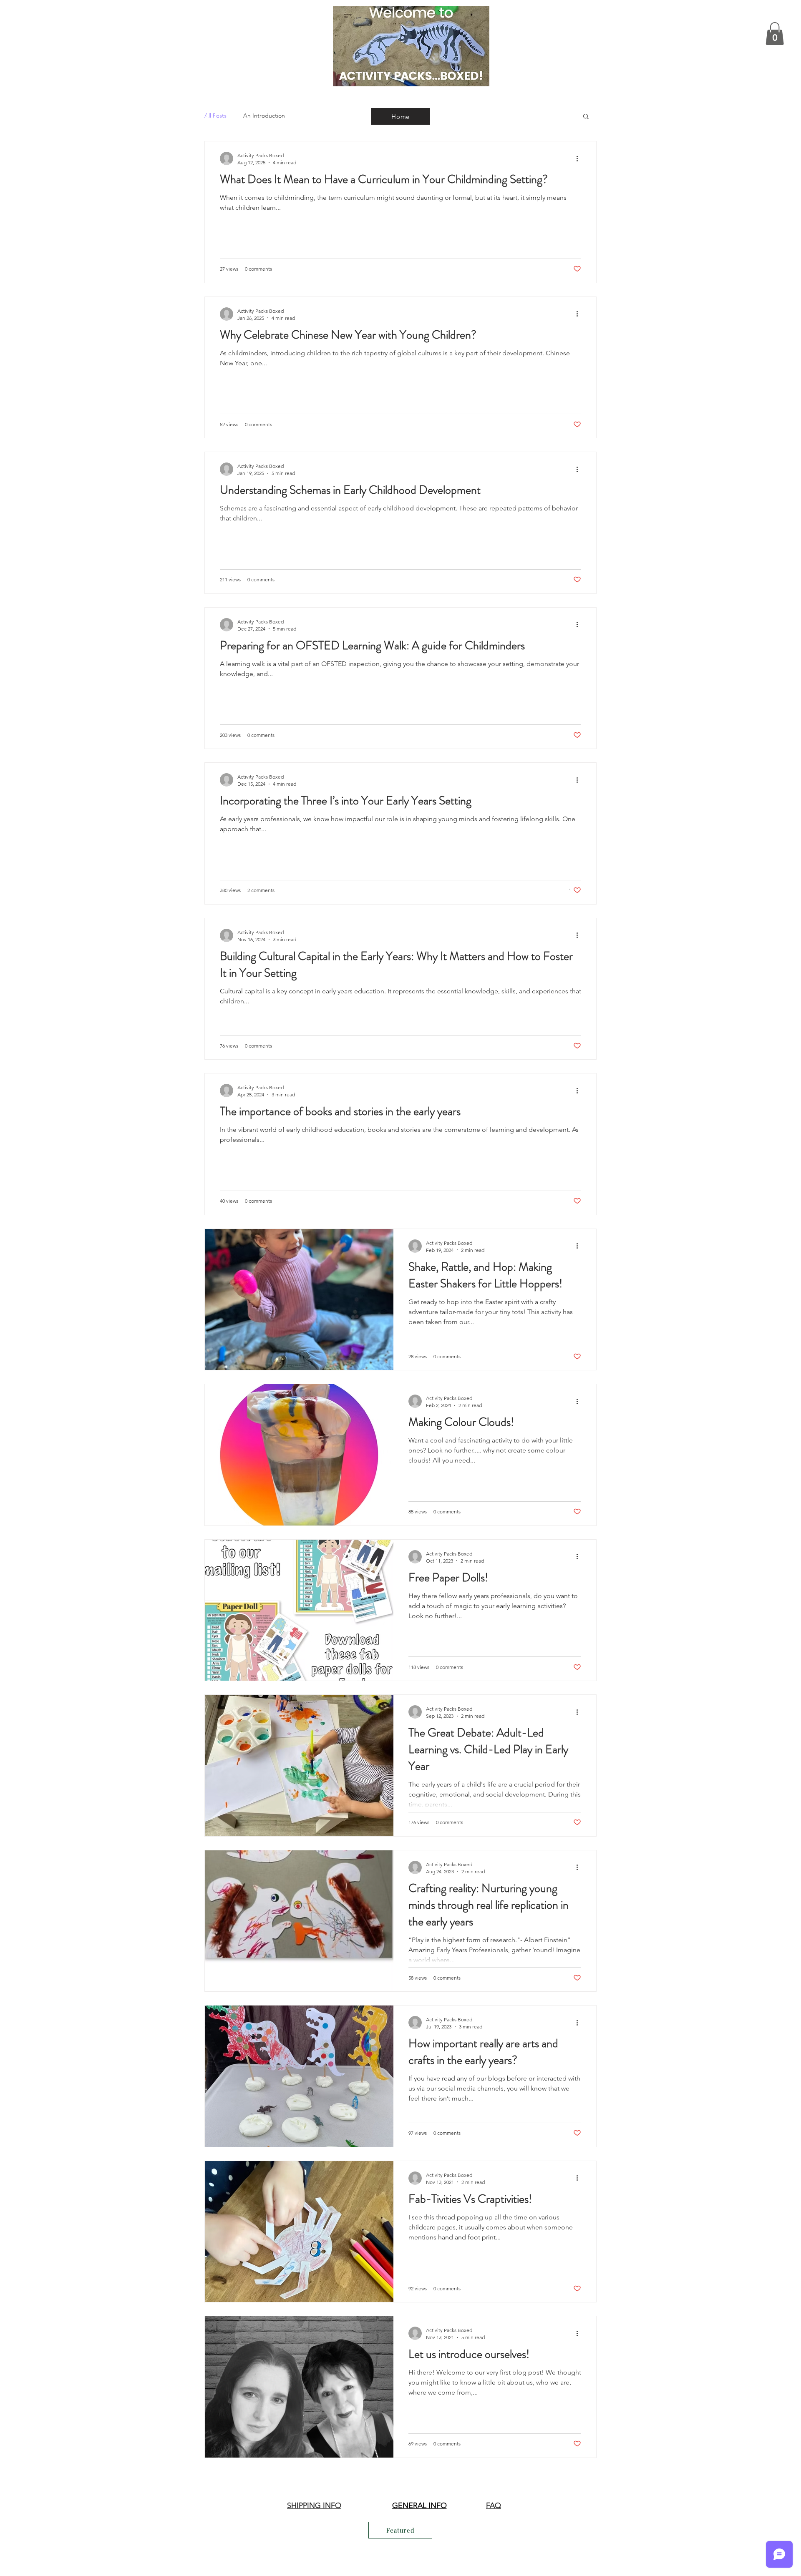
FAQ (494, 2506)
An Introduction (264, 116)
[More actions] (580, 158)
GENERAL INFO (419, 2506)
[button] (775, 34)
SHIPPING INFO (314, 2506)
